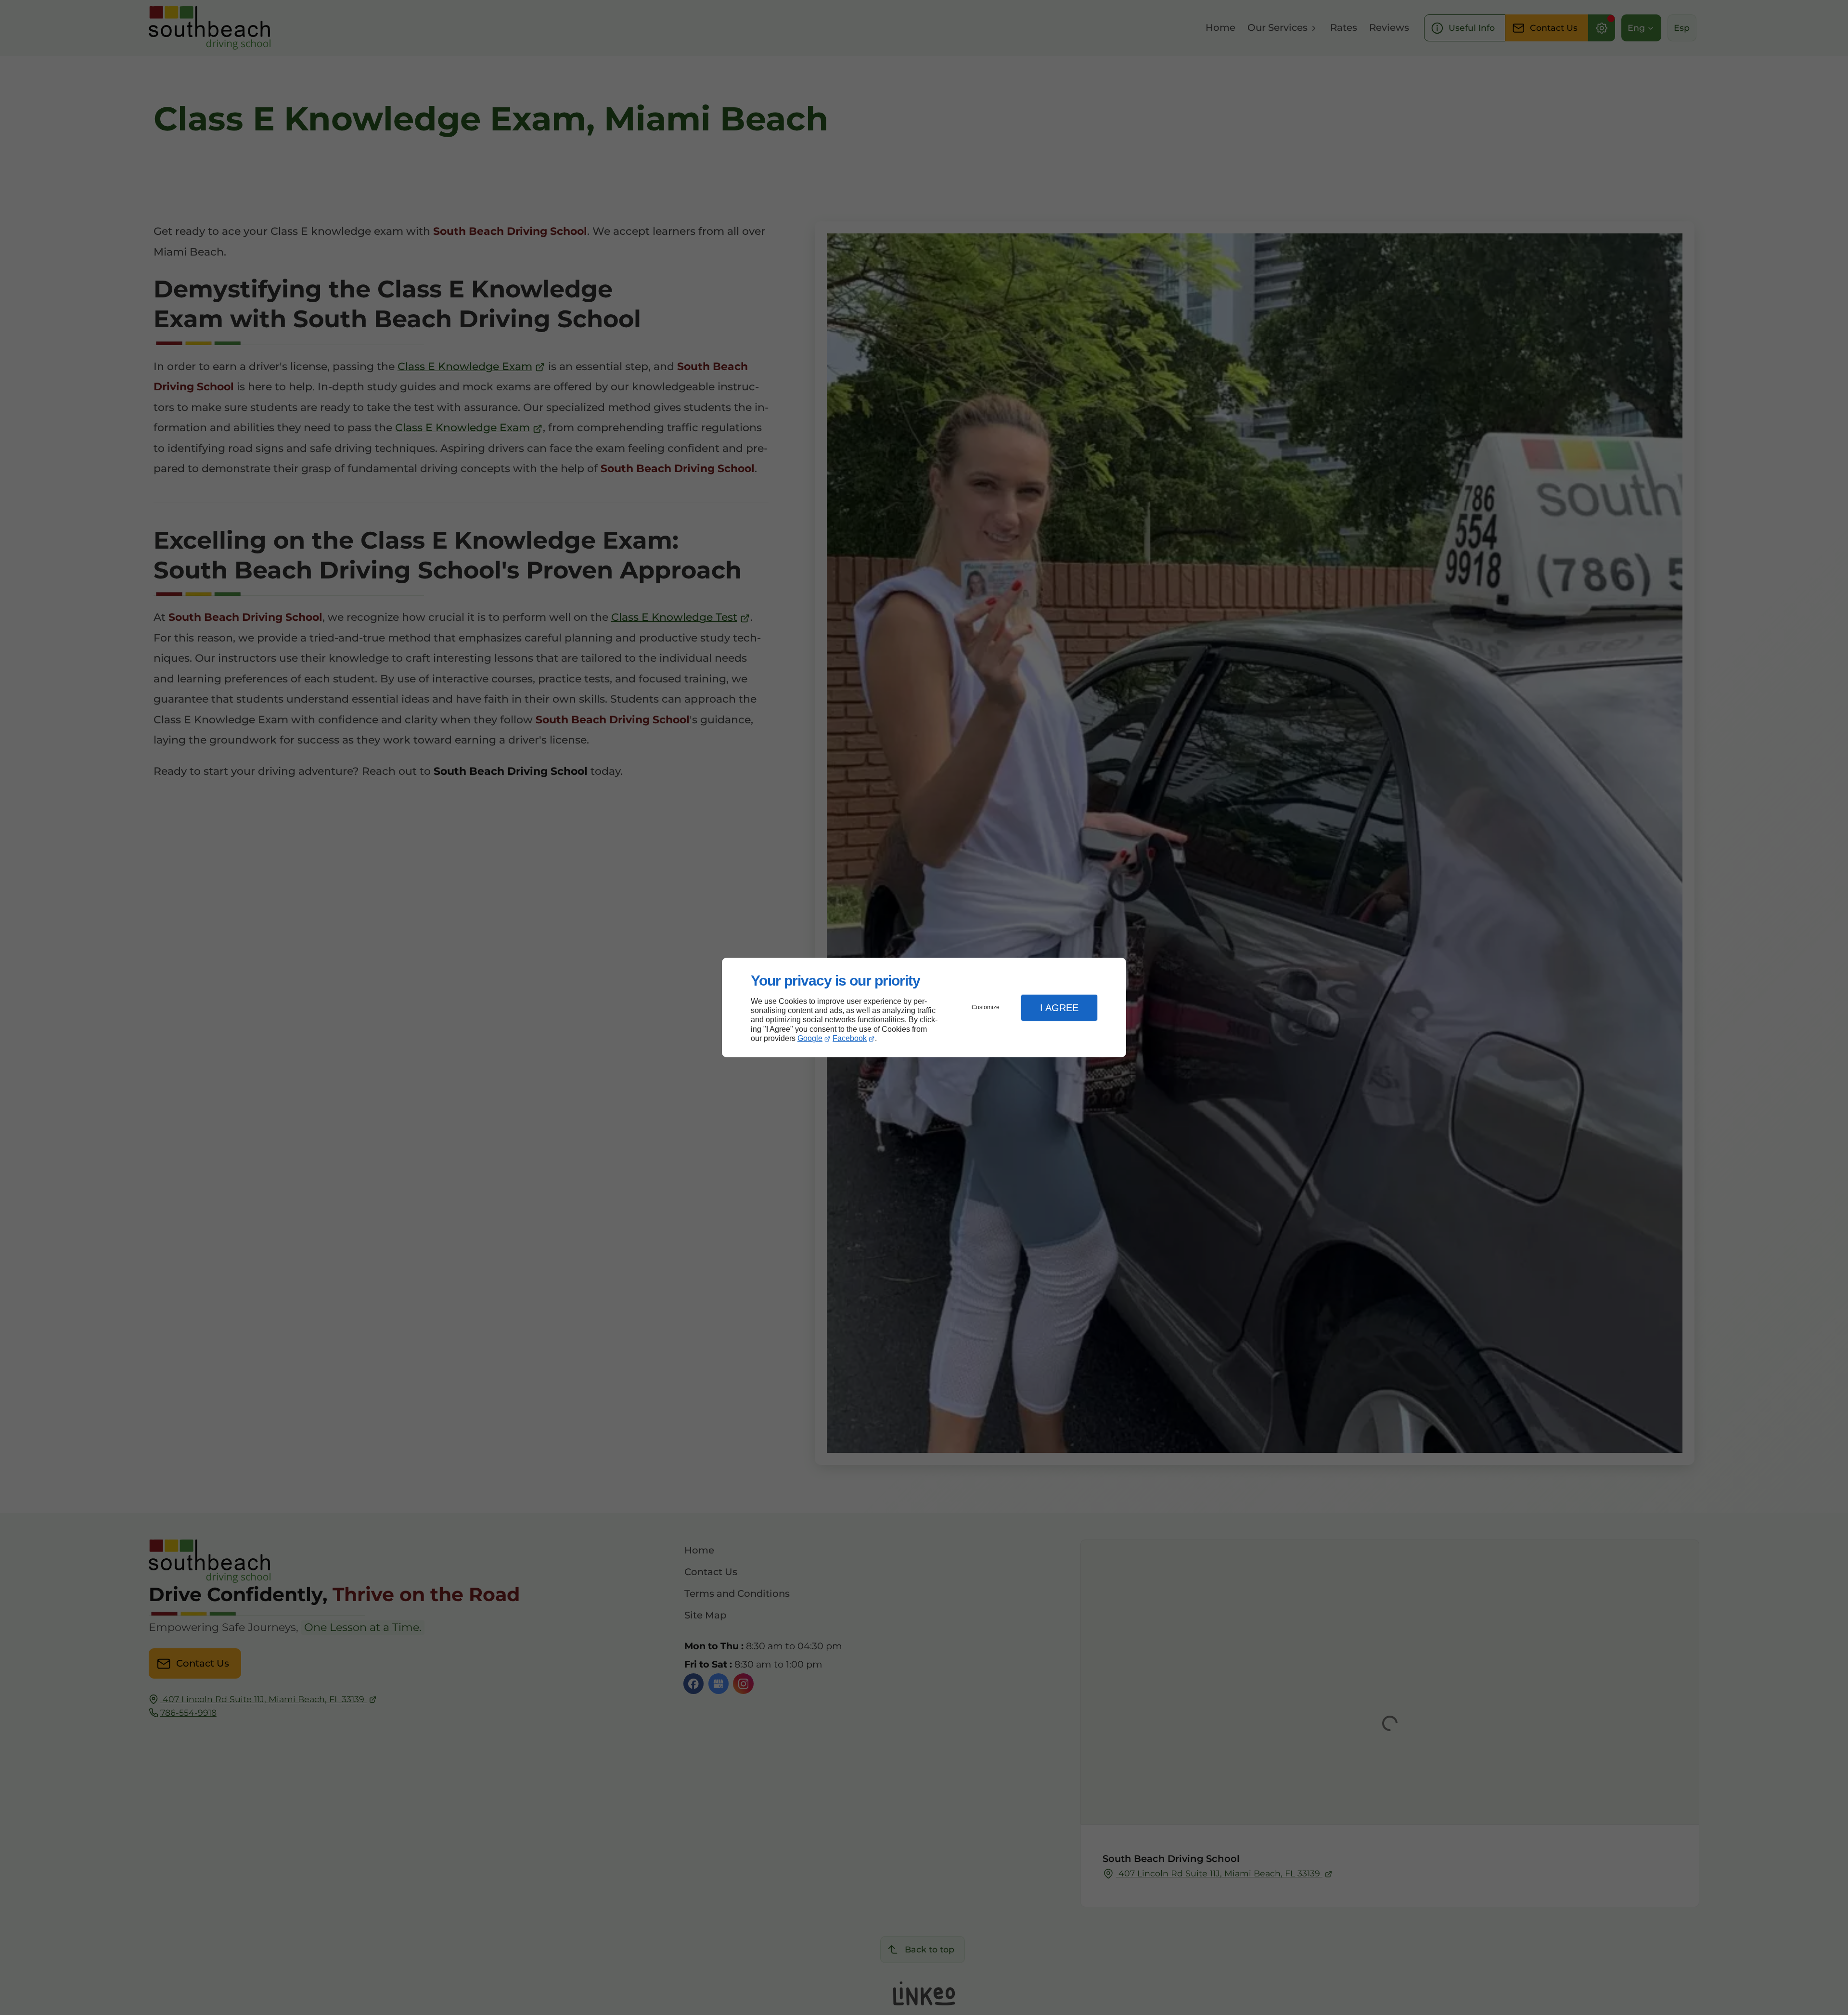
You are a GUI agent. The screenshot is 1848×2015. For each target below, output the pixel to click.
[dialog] (924, 1007)
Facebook (850, 1038)
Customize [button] (986, 1007)
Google (810, 1038)
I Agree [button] (1059, 1008)
